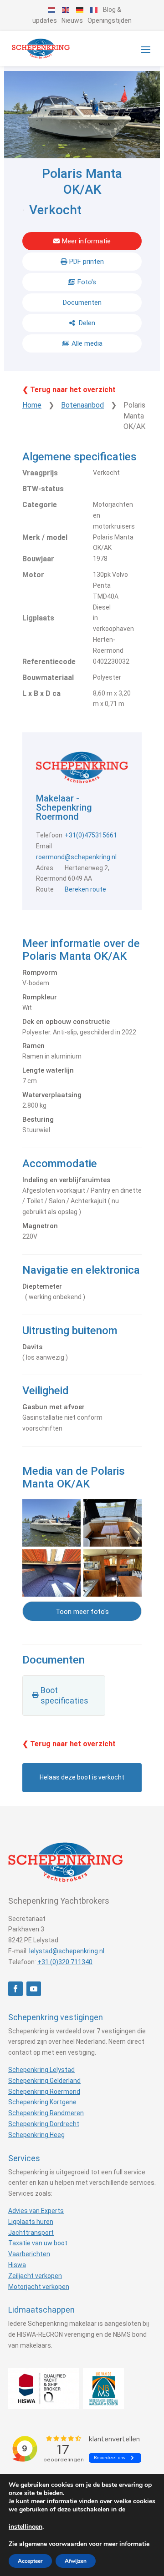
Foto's (87, 282)
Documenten (82, 302)
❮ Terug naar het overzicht (69, 390)
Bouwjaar (38, 559)
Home (32, 405)
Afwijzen (76, 2561)
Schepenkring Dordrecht (44, 2124)
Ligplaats (38, 618)
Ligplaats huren (31, 2222)
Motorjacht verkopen (39, 2287)
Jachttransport (31, 2233)
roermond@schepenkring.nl (76, 857)
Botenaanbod (82, 405)
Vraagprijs (40, 473)
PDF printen (87, 262)
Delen (86, 323)
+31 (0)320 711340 (65, 1962)
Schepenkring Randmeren (46, 2113)
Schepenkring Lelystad (41, 2070)
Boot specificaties (64, 1696)
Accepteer (30, 2561)
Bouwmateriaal (48, 678)
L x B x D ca (41, 693)
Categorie (40, 505)
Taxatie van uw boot (38, 2243)
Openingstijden (110, 20)
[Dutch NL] (52, 10)
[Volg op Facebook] (15, 1989)
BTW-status (43, 489)
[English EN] (66, 10)
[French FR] (94, 10)
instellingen (26, 2527)
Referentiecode (49, 662)
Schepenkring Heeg (36, 2135)
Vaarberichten (29, 2254)
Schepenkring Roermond (44, 2092)
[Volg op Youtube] (34, 1989)
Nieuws (72, 20)
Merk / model (45, 537)
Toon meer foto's (82, 1612)
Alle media (87, 343)
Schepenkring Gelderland (44, 2081)
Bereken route (85, 889)
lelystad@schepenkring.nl (67, 1951)
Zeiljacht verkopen (35, 2276)
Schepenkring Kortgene (42, 2102)
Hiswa (17, 2265)
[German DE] (80, 10)
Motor (33, 575)
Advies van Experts (36, 2211)
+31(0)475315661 (91, 835)
